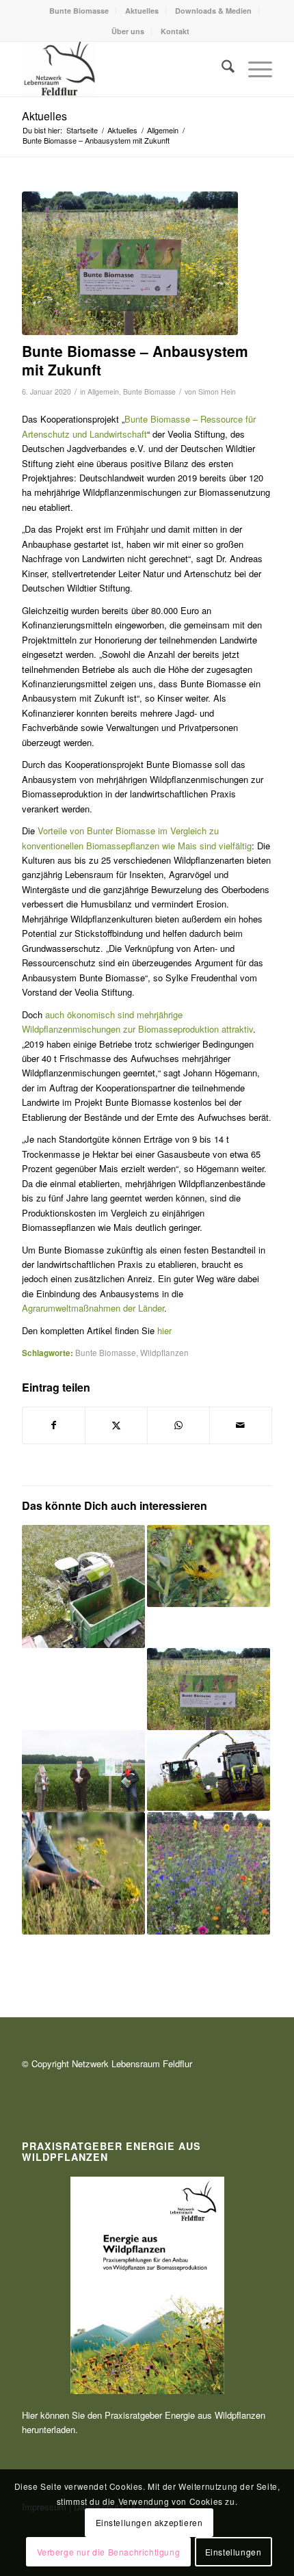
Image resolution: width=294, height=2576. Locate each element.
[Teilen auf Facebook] (54, 1425)
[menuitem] (79, 11)
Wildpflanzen (164, 1353)
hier (164, 1330)
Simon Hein (217, 391)
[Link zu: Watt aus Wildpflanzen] (209, 1770)
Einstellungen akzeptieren (149, 2522)
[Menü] (253, 69)
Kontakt (175, 31)
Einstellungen (233, 2552)
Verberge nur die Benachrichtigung (109, 2552)
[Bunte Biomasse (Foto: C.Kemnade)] (130, 263)
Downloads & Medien (213, 11)
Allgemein (103, 391)
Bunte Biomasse (79, 11)
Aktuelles (142, 11)
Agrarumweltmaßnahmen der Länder (93, 1308)
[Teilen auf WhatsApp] (178, 1425)
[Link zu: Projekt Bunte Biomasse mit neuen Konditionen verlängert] (83, 1874)
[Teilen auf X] (116, 1425)
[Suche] (221, 69)
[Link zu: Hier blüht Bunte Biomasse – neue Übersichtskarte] (209, 1689)
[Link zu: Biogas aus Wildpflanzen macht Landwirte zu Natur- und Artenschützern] (83, 1688)
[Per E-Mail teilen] (241, 1425)
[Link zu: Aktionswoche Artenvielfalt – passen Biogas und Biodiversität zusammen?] (209, 1566)
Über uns (128, 31)
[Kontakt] (122, 69)
